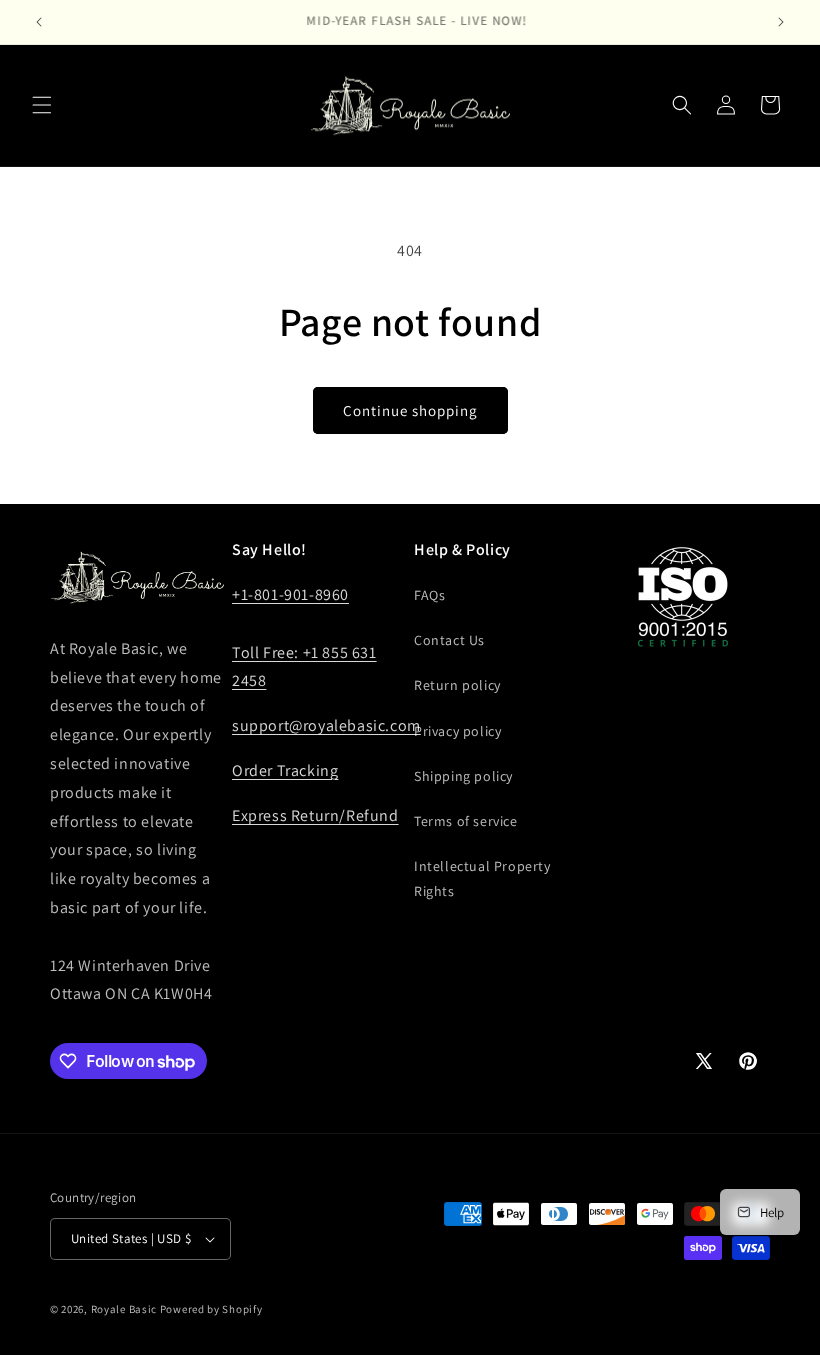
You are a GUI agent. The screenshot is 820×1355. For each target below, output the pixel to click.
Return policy (457, 685)
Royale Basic (124, 1309)
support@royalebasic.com (326, 725)
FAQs (429, 595)
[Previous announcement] (39, 22)
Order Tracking (285, 770)
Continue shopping (410, 410)
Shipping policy (463, 776)
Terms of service (466, 821)
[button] (42, 105)
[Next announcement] (781, 22)
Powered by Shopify (211, 1309)
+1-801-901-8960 (290, 594)
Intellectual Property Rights (482, 878)
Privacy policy (457, 731)
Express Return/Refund (315, 815)
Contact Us (449, 640)
